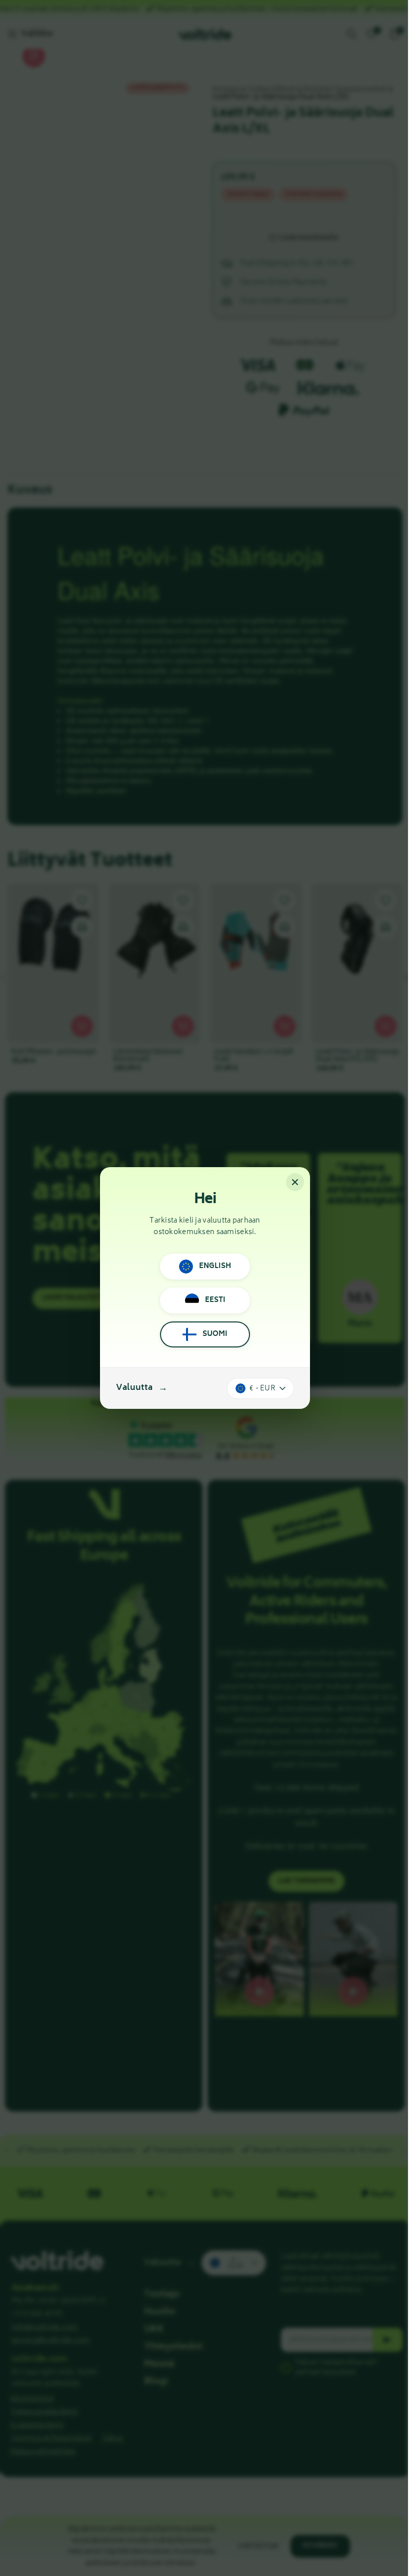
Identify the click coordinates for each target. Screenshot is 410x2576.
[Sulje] (295, 1182)
